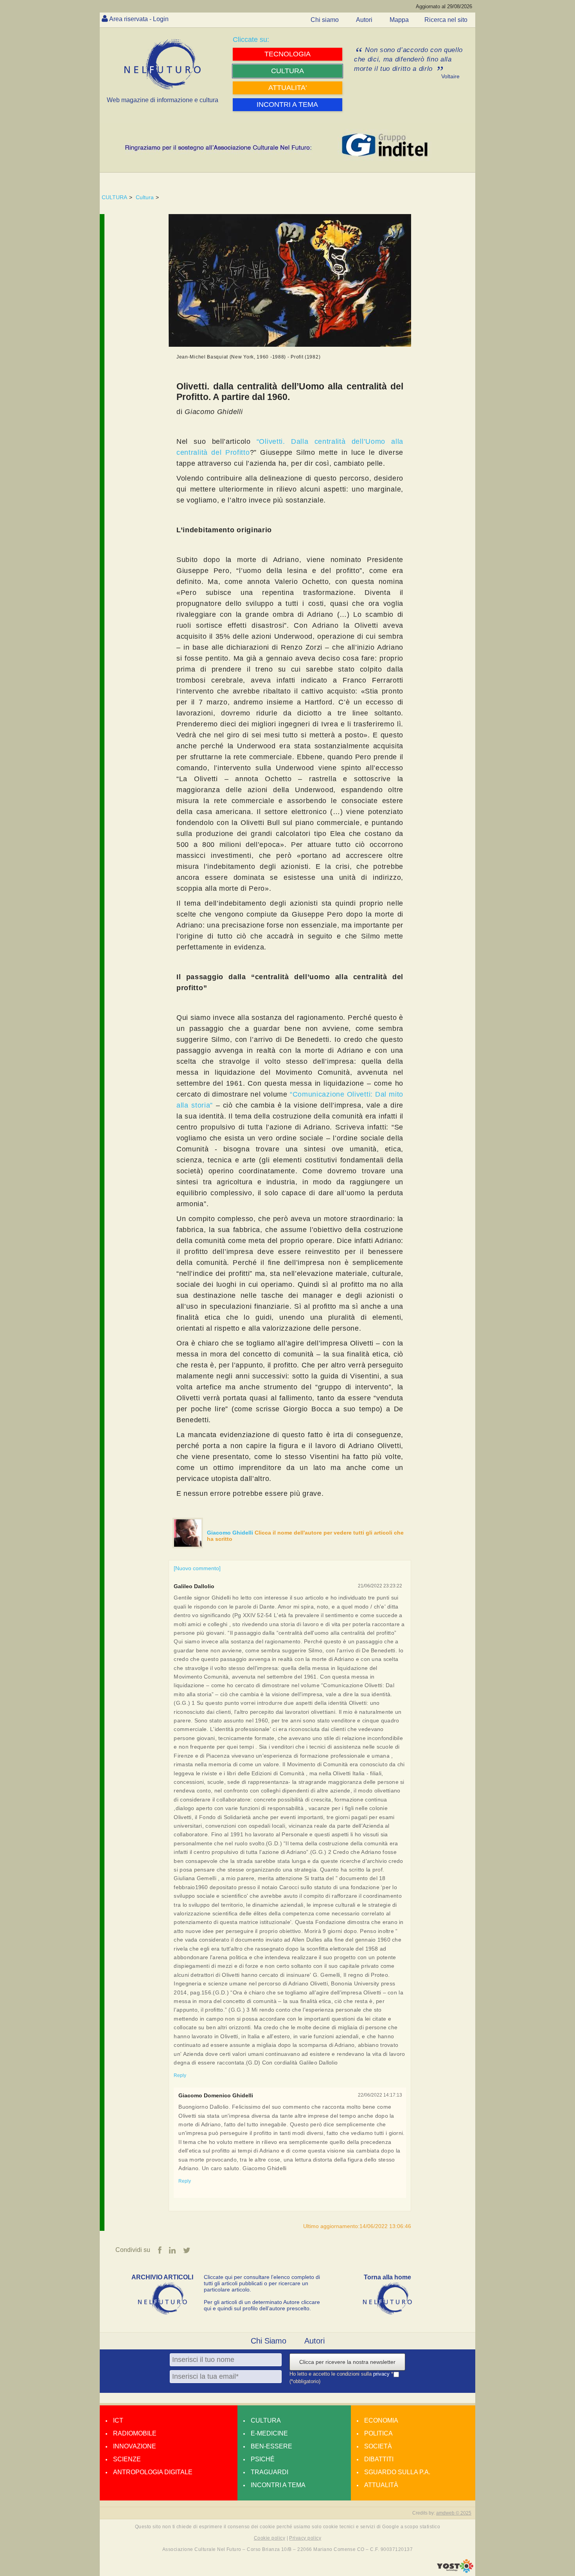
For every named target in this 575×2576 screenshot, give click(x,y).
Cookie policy (270, 2538)
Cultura (145, 197)
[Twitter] (187, 2250)
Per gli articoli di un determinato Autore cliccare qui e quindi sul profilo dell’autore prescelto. (262, 2305)
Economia (381, 2420)
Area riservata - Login (139, 19)
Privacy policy (305, 2538)
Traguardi (270, 2472)
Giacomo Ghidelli (231, 1533)
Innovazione (135, 2446)
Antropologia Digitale (153, 2472)
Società (378, 2446)
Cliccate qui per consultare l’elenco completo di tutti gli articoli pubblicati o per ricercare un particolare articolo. (262, 2283)
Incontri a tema (278, 2485)
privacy (382, 2374)
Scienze (127, 2459)
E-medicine (269, 2433)
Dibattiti (379, 2459)
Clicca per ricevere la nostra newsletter (347, 2362)
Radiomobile (135, 2433)
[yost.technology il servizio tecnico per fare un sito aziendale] (455, 2571)
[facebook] (160, 2250)
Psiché (263, 2459)
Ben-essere (271, 2446)
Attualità (381, 2485)
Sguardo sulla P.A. (397, 2472)
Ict (118, 2420)
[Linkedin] (172, 2250)
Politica (378, 2433)
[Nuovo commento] (197, 1568)
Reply (180, 2075)
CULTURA (114, 197)
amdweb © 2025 (454, 2513)
